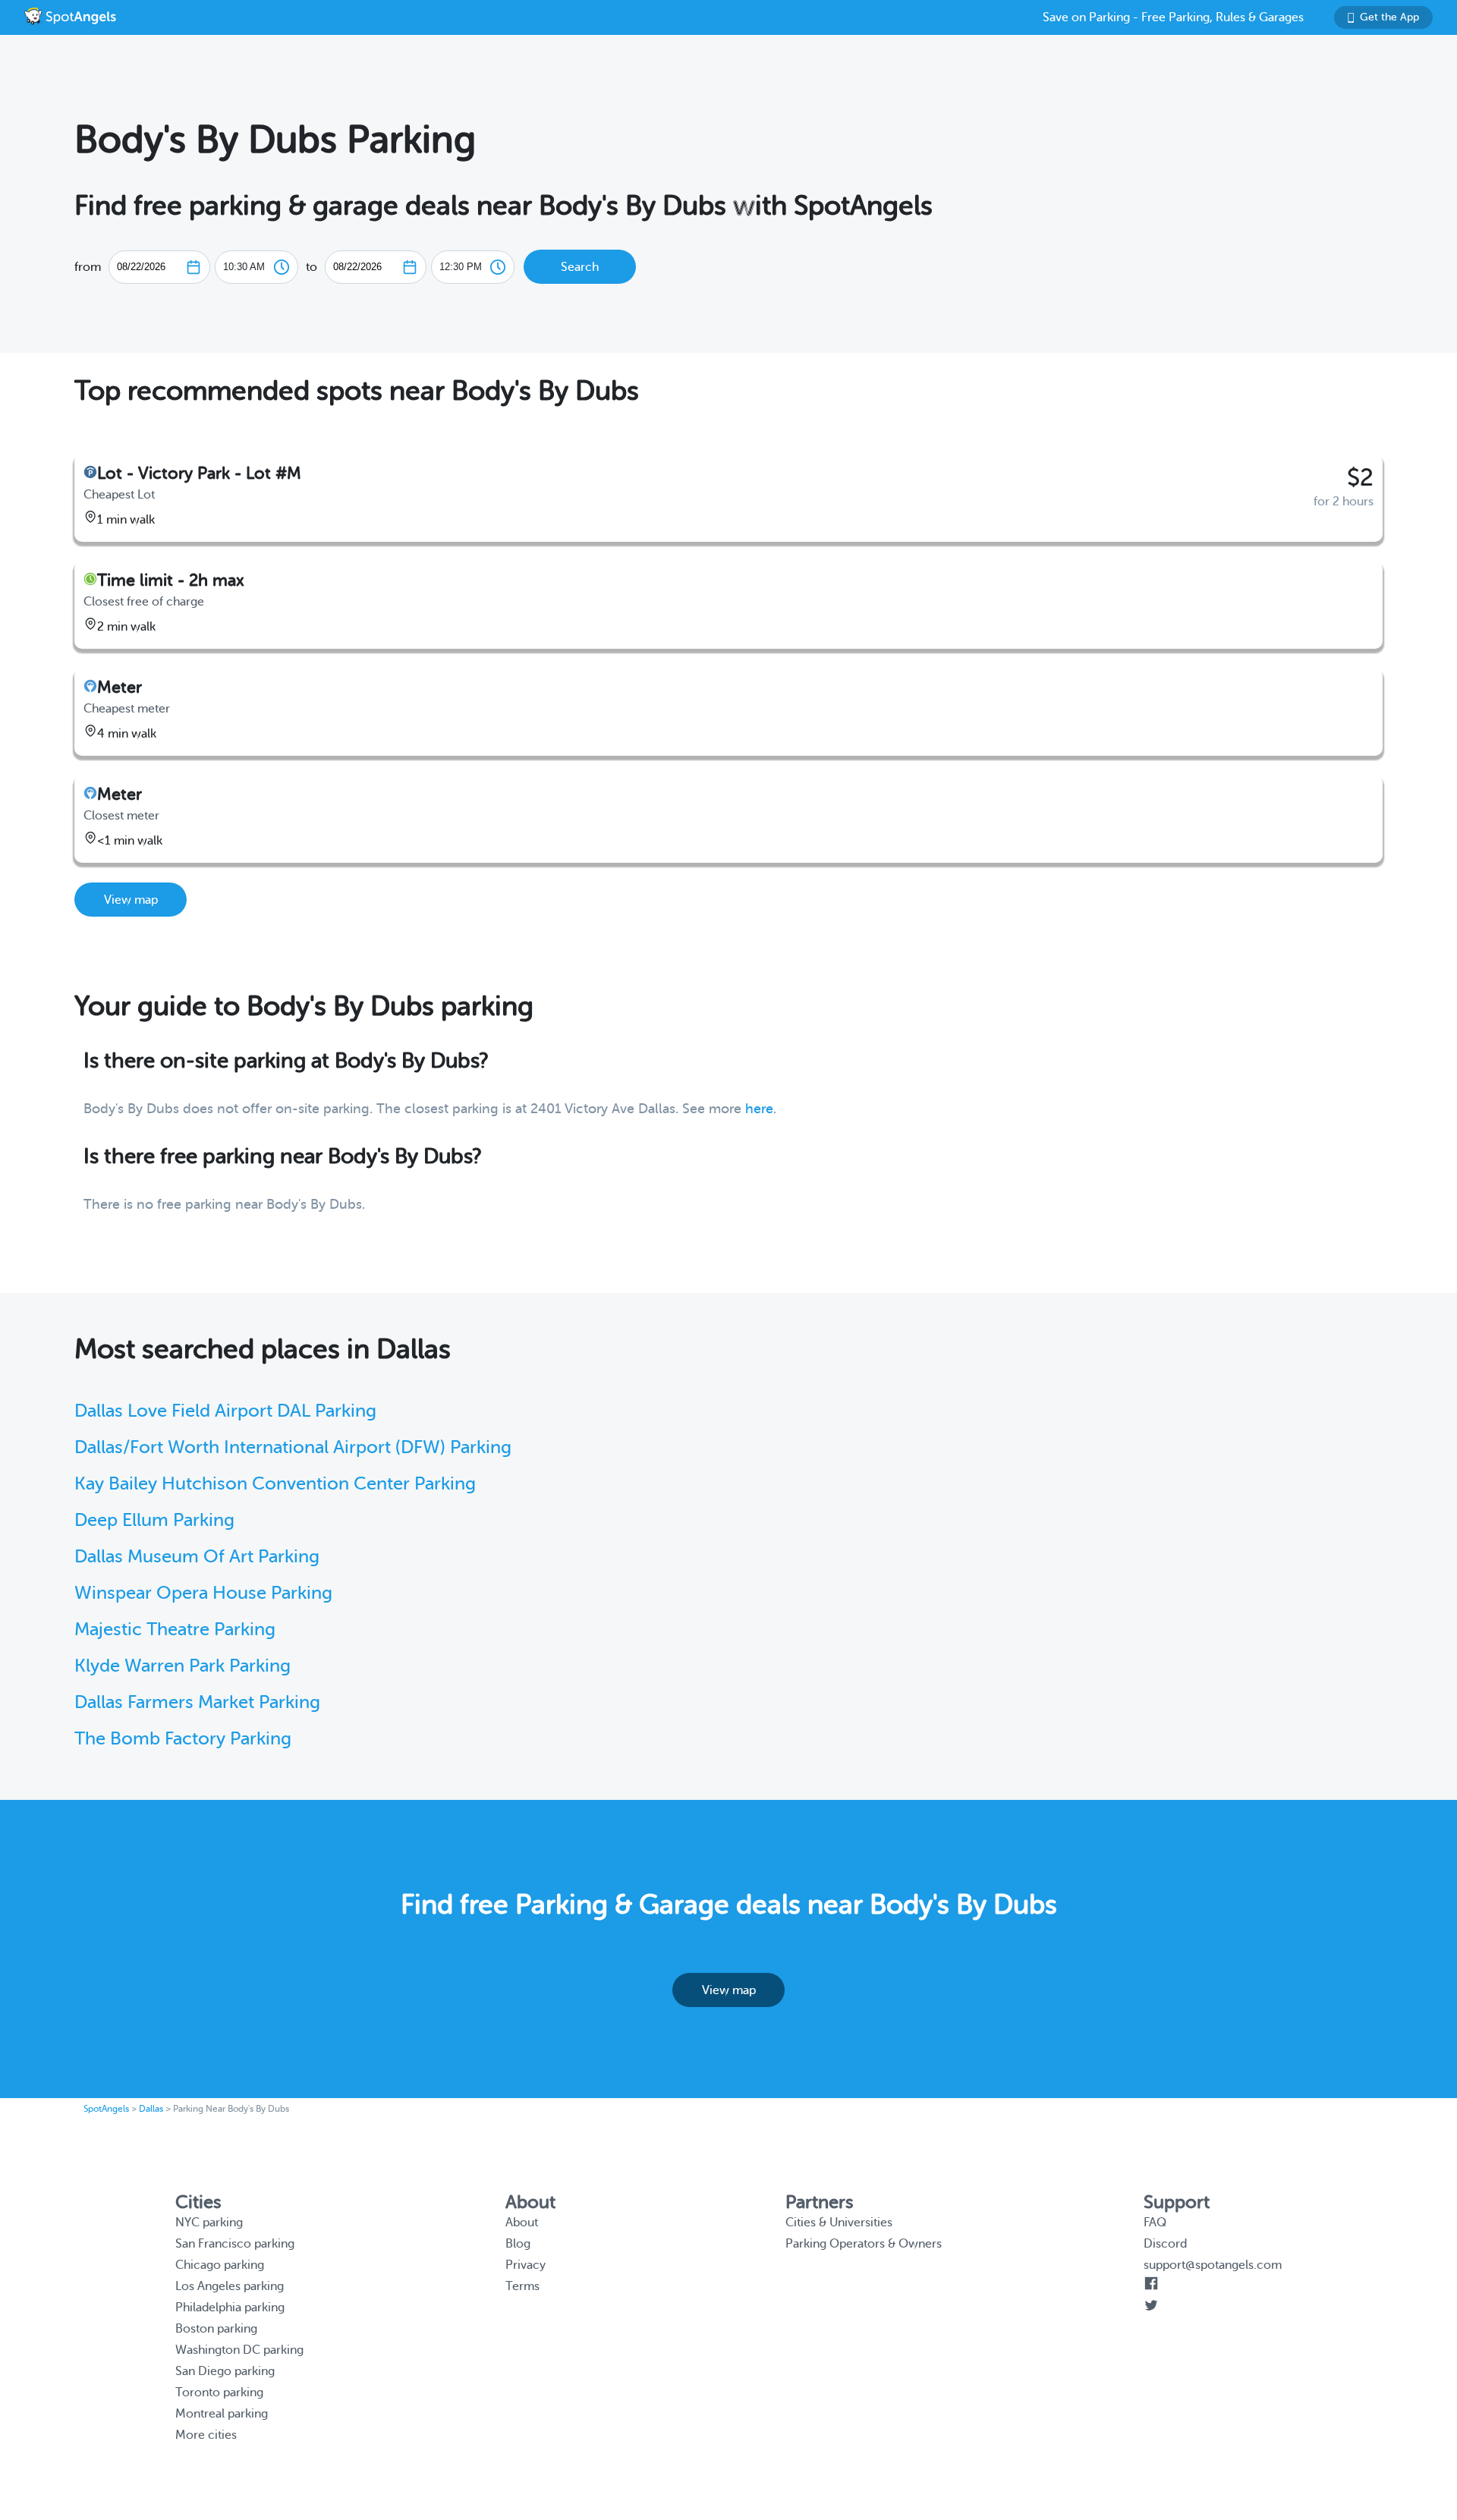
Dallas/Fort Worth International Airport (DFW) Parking (293, 1447)
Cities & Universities (839, 2223)
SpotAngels (106, 2109)
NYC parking (209, 2223)
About (522, 2223)
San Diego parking (225, 2371)
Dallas (151, 2109)
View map (131, 900)
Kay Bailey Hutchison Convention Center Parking (275, 1484)
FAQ (1155, 2223)
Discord (1165, 2244)
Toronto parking (219, 2393)
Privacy (526, 2265)
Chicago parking (220, 2265)
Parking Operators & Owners (864, 2244)
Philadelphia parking (230, 2308)
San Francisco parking (235, 2244)
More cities (206, 2435)
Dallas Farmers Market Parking (197, 1702)
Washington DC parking (239, 2350)
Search (580, 267)
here (759, 1109)
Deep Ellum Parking (154, 1520)
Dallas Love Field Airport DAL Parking (225, 1411)
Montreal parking (222, 2414)
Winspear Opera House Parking (203, 1593)
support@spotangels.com (1213, 2265)
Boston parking (216, 2329)
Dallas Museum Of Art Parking (197, 1557)
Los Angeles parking (230, 2286)
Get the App (1389, 17)
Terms (522, 2286)
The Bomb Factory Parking (183, 1739)
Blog (518, 2244)
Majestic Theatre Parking (175, 1630)
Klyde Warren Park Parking (183, 1666)
